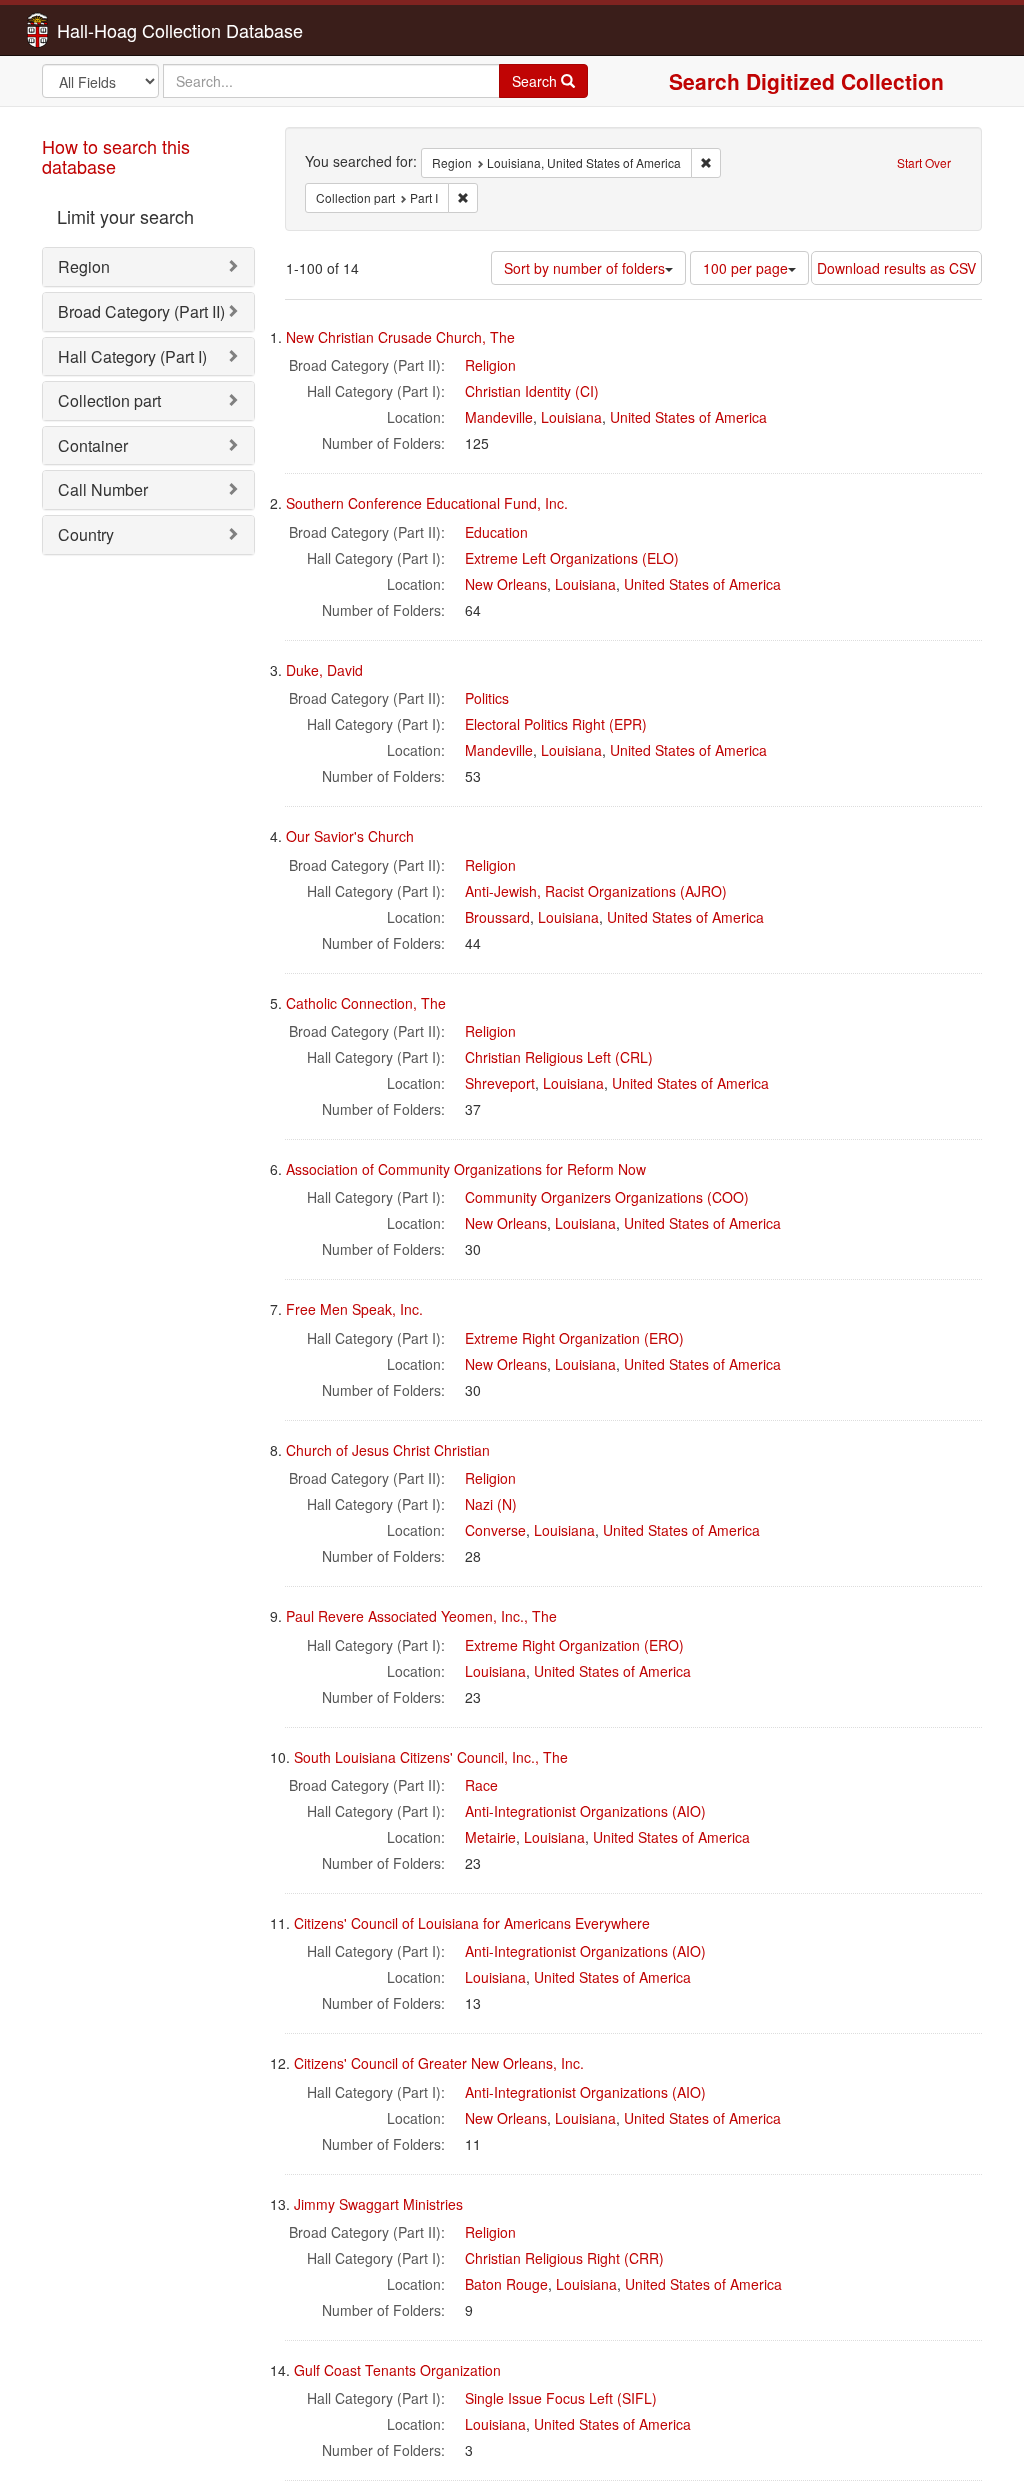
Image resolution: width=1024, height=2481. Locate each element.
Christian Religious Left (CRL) (559, 1057)
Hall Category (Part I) (132, 356)
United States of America (688, 417)
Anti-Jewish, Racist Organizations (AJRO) (596, 891)
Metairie (490, 1837)
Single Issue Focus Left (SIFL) (561, 2398)
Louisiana (571, 417)
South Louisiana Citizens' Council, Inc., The (431, 1757)
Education (496, 532)
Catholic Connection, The (366, 1003)
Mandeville (499, 417)
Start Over (924, 162)
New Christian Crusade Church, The (400, 337)
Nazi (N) (491, 1504)
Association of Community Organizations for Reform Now (466, 1169)
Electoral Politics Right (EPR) (556, 724)
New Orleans (506, 584)
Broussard (497, 917)
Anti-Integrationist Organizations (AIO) (585, 1811)
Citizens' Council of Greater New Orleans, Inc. (439, 2063)
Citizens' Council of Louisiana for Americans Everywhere (472, 1923)
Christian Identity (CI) (532, 391)
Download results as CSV (896, 268)
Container (93, 445)
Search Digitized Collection (806, 81)
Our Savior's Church (350, 836)
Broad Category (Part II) (141, 311)
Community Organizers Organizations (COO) (607, 1197)
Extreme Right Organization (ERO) (574, 1338)
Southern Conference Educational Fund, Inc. (427, 503)
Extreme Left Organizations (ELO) (572, 558)
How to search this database (116, 156)
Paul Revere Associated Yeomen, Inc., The (421, 1616)
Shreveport (500, 1083)
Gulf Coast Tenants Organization (397, 2370)
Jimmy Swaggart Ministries (378, 2204)
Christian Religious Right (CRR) (564, 2258)
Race (481, 1785)
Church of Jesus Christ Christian (388, 1450)
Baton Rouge (506, 2284)
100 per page (745, 268)
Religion (490, 365)
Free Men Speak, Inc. (354, 1309)
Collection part (109, 400)
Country (86, 534)
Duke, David (324, 670)
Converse (495, 1530)
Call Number (103, 489)
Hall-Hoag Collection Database (117, 30)
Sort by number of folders (584, 268)
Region (84, 266)
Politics (487, 698)
